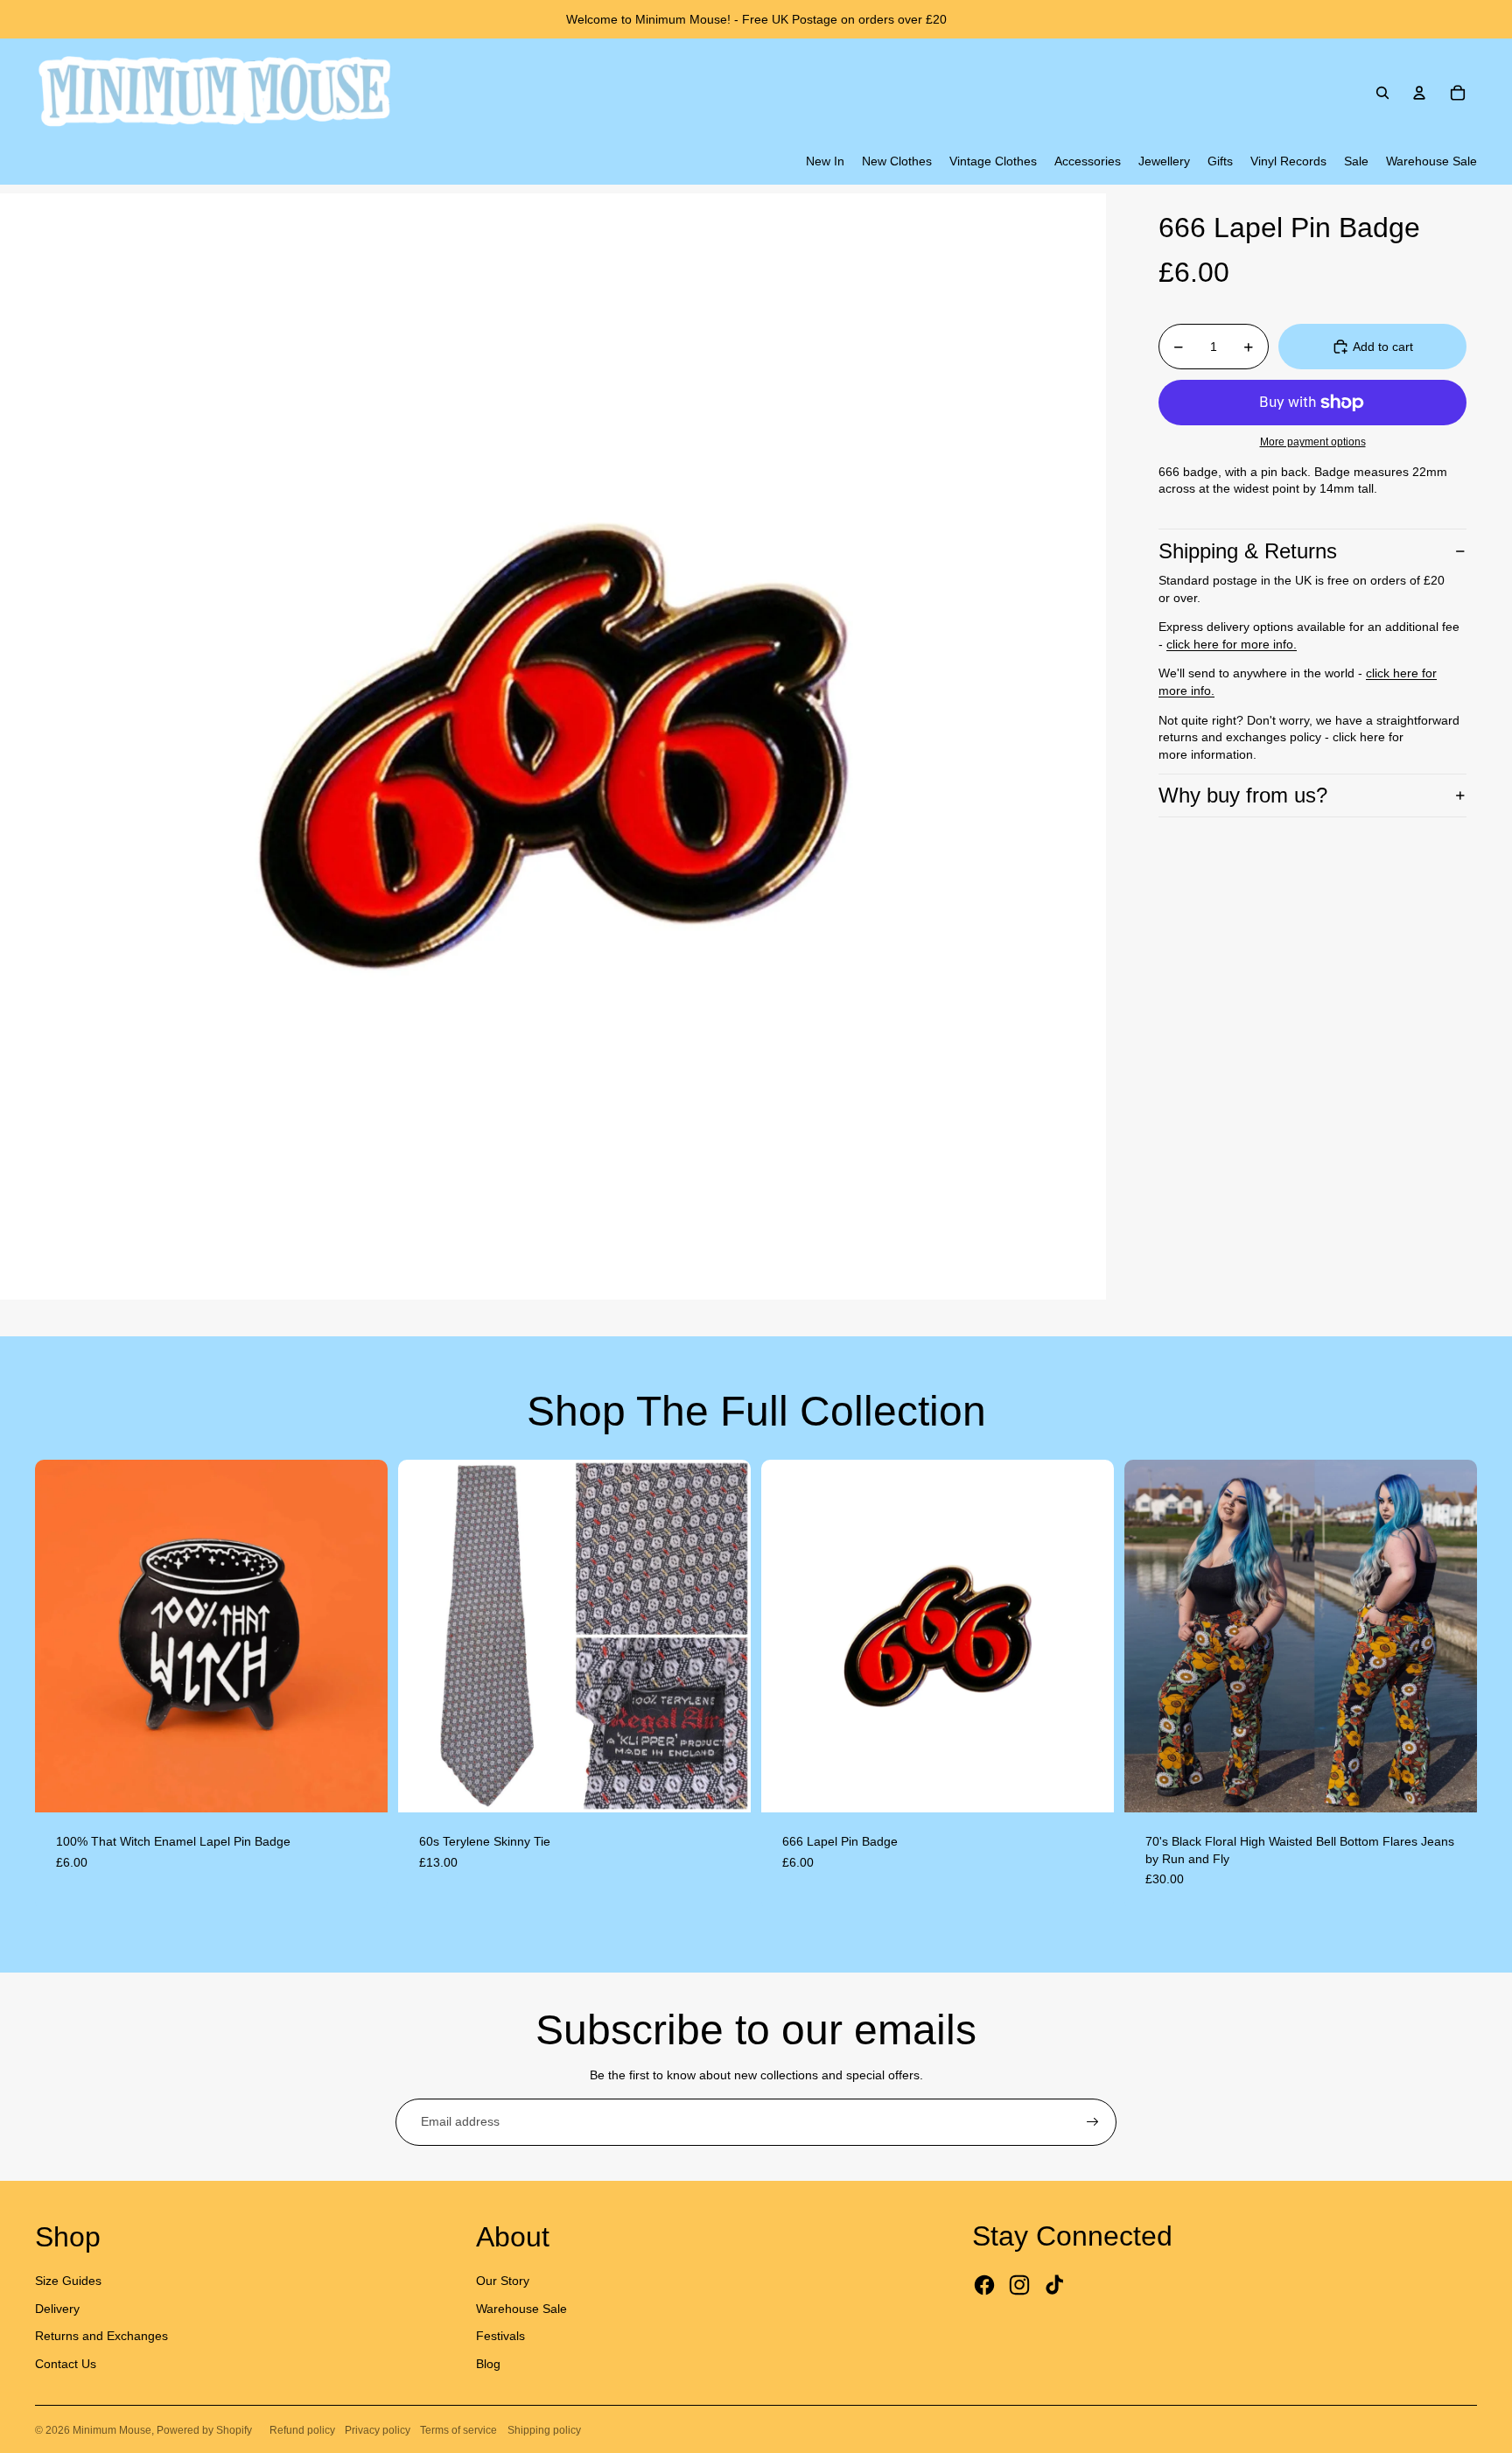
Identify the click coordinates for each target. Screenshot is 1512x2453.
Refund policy (302, 2430)
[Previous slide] (61, 1636)
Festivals (500, 2336)
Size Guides (68, 2281)
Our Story (503, 2281)
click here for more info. (1232, 644)
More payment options (1313, 442)
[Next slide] (361, 1636)
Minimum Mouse (112, 2430)
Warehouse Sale (521, 2309)
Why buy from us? (1243, 795)
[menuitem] (825, 162)
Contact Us (66, 2364)
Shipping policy (544, 2430)
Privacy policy (378, 2430)
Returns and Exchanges (101, 2336)
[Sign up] (1093, 2122)
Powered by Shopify (204, 2430)
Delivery (57, 2309)
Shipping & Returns (1248, 551)
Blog (488, 2364)
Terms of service (458, 2430)
